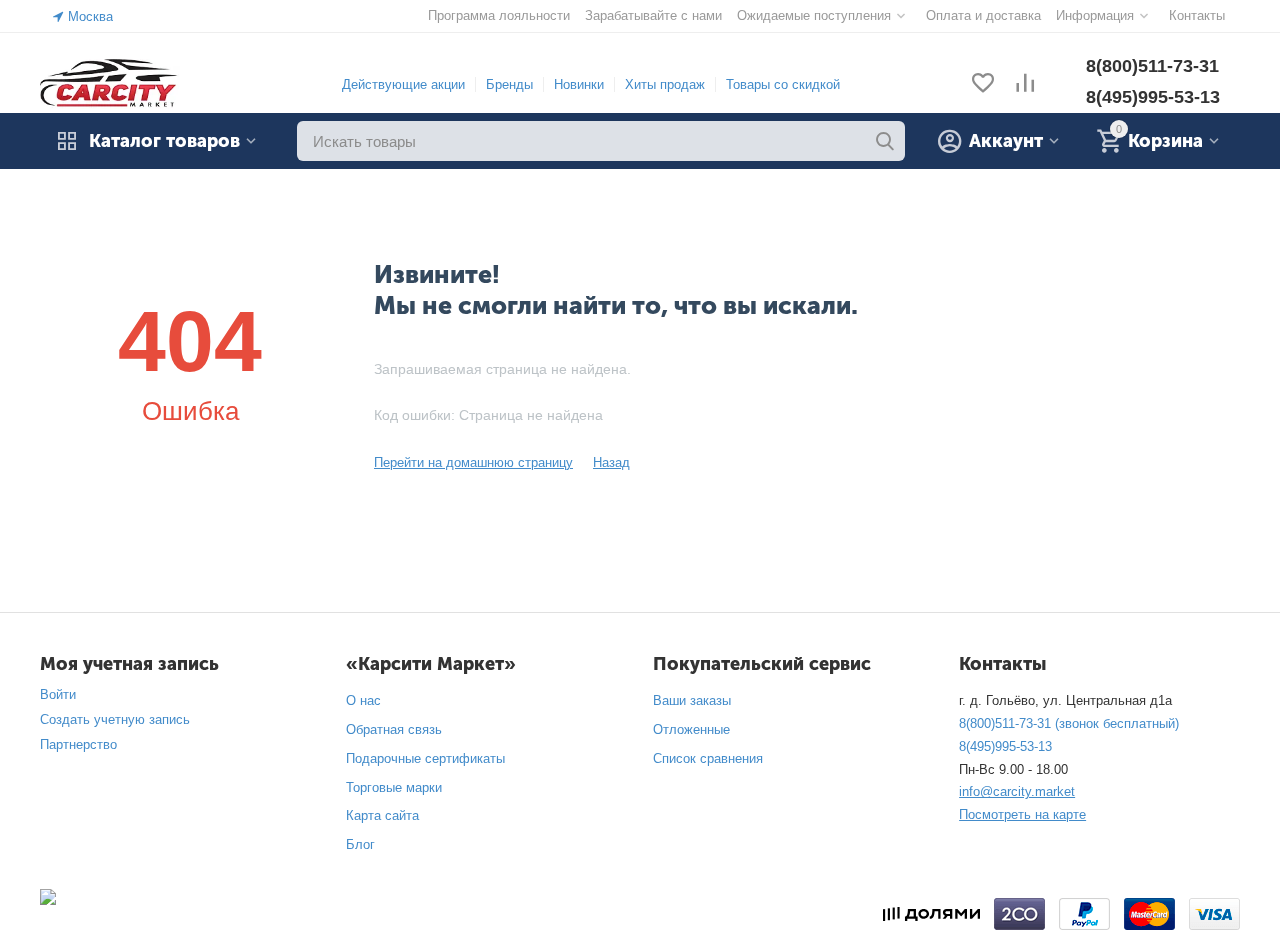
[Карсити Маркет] (110, 83)
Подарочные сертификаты (425, 758)
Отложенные (691, 729)
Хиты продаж (665, 84)
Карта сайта (382, 815)
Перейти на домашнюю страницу (473, 462)
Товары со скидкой (783, 84)
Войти (58, 694)
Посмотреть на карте (1022, 814)
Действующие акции (403, 84)
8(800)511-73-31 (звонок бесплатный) (1069, 723)
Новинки (579, 84)
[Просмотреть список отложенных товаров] (983, 84)
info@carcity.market (1017, 791)
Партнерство (78, 744)
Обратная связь (394, 729)
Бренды (509, 84)
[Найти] (885, 141)
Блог (360, 844)
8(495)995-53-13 (1153, 97)
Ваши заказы (692, 700)
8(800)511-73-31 (1152, 66)
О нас (363, 700)
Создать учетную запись (115, 719)
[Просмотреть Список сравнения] (1025, 84)
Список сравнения (708, 758)
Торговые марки (394, 787)
